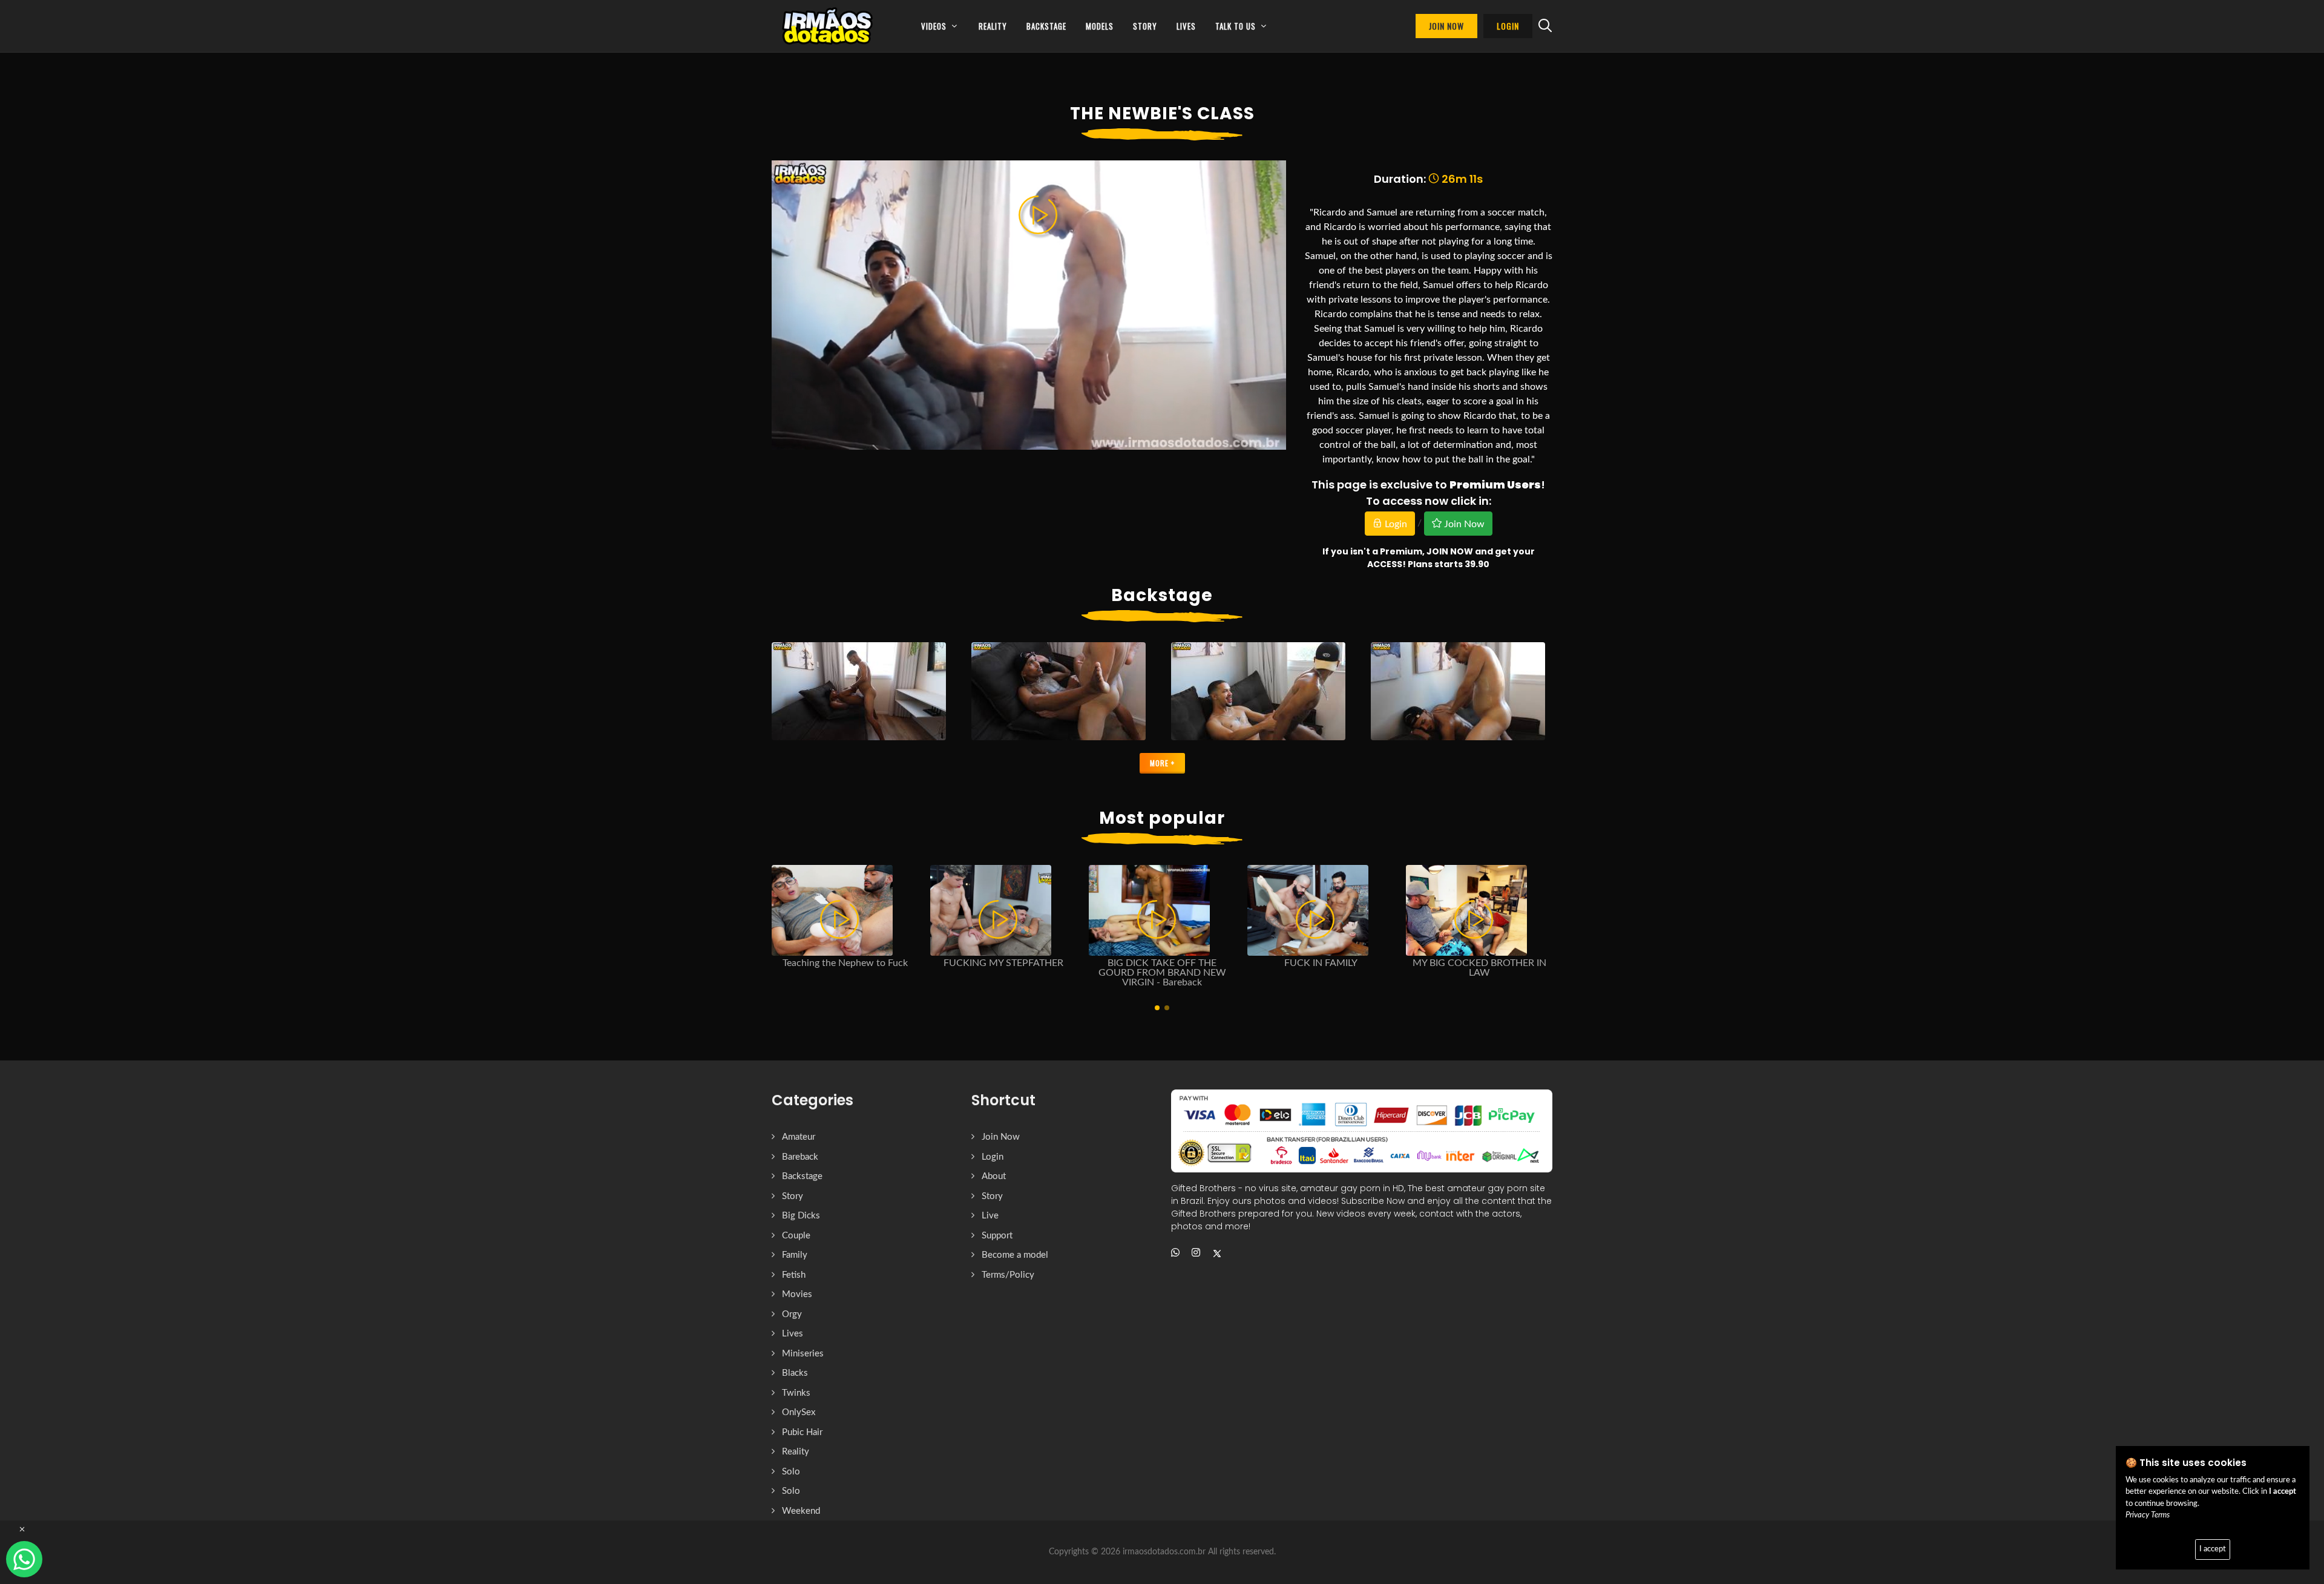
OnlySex (799, 1412)
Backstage (802, 1176)
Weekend (801, 1511)
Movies (797, 1294)
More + (1162, 763)
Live (990, 1216)
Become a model (1015, 1255)
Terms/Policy (1008, 1275)
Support (997, 1236)
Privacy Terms (2148, 1515)
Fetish (794, 1275)
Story (793, 1196)
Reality (796, 1452)
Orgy (792, 1314)
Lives (793, 1334)
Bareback (800, 1157)
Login (1395, 524)
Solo (791, 1472)
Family (795, 1255)
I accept (2213, 1549)
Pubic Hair (802, 1432)
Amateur (799, 1137)
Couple (796, 1236)
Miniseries (803, 1354)
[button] (1157, 1008)
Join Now (1463, 524)
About (994, 1176)
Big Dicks (801, 1216)
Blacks (795, 1373)
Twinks (796, 1393)
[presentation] (1563, 927)
